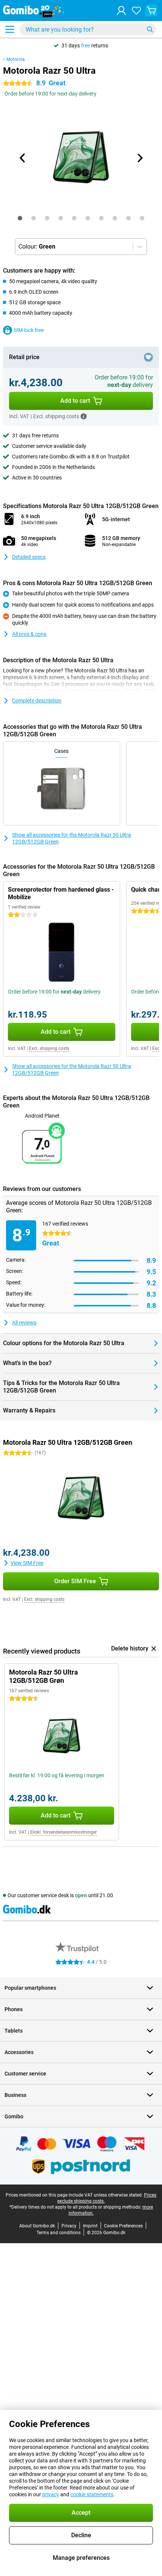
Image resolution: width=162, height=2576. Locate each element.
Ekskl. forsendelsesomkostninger (63, 1832)
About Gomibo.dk (37, 2226)
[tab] (20, 218)
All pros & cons (29, 634)
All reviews (24, 1323)
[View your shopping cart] (151, 11)
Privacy (69, 2226)
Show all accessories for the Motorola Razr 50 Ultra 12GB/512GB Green (72, 838)
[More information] (84, 416)
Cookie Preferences (123, 2226)
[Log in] (121, 11)
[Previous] (23, 158)
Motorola (16, 59)
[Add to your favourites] (148, 357)
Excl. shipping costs (49, 1048)
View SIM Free (27, 1563)
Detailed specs (29, 557)
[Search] (150, 29)
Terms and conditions (59, 2233)
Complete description (37, 701)
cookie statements (92, 2494)
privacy (51, 2494)
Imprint (90, 2226)
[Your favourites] (136, 11)
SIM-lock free (29, 330)
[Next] (139, 158)
